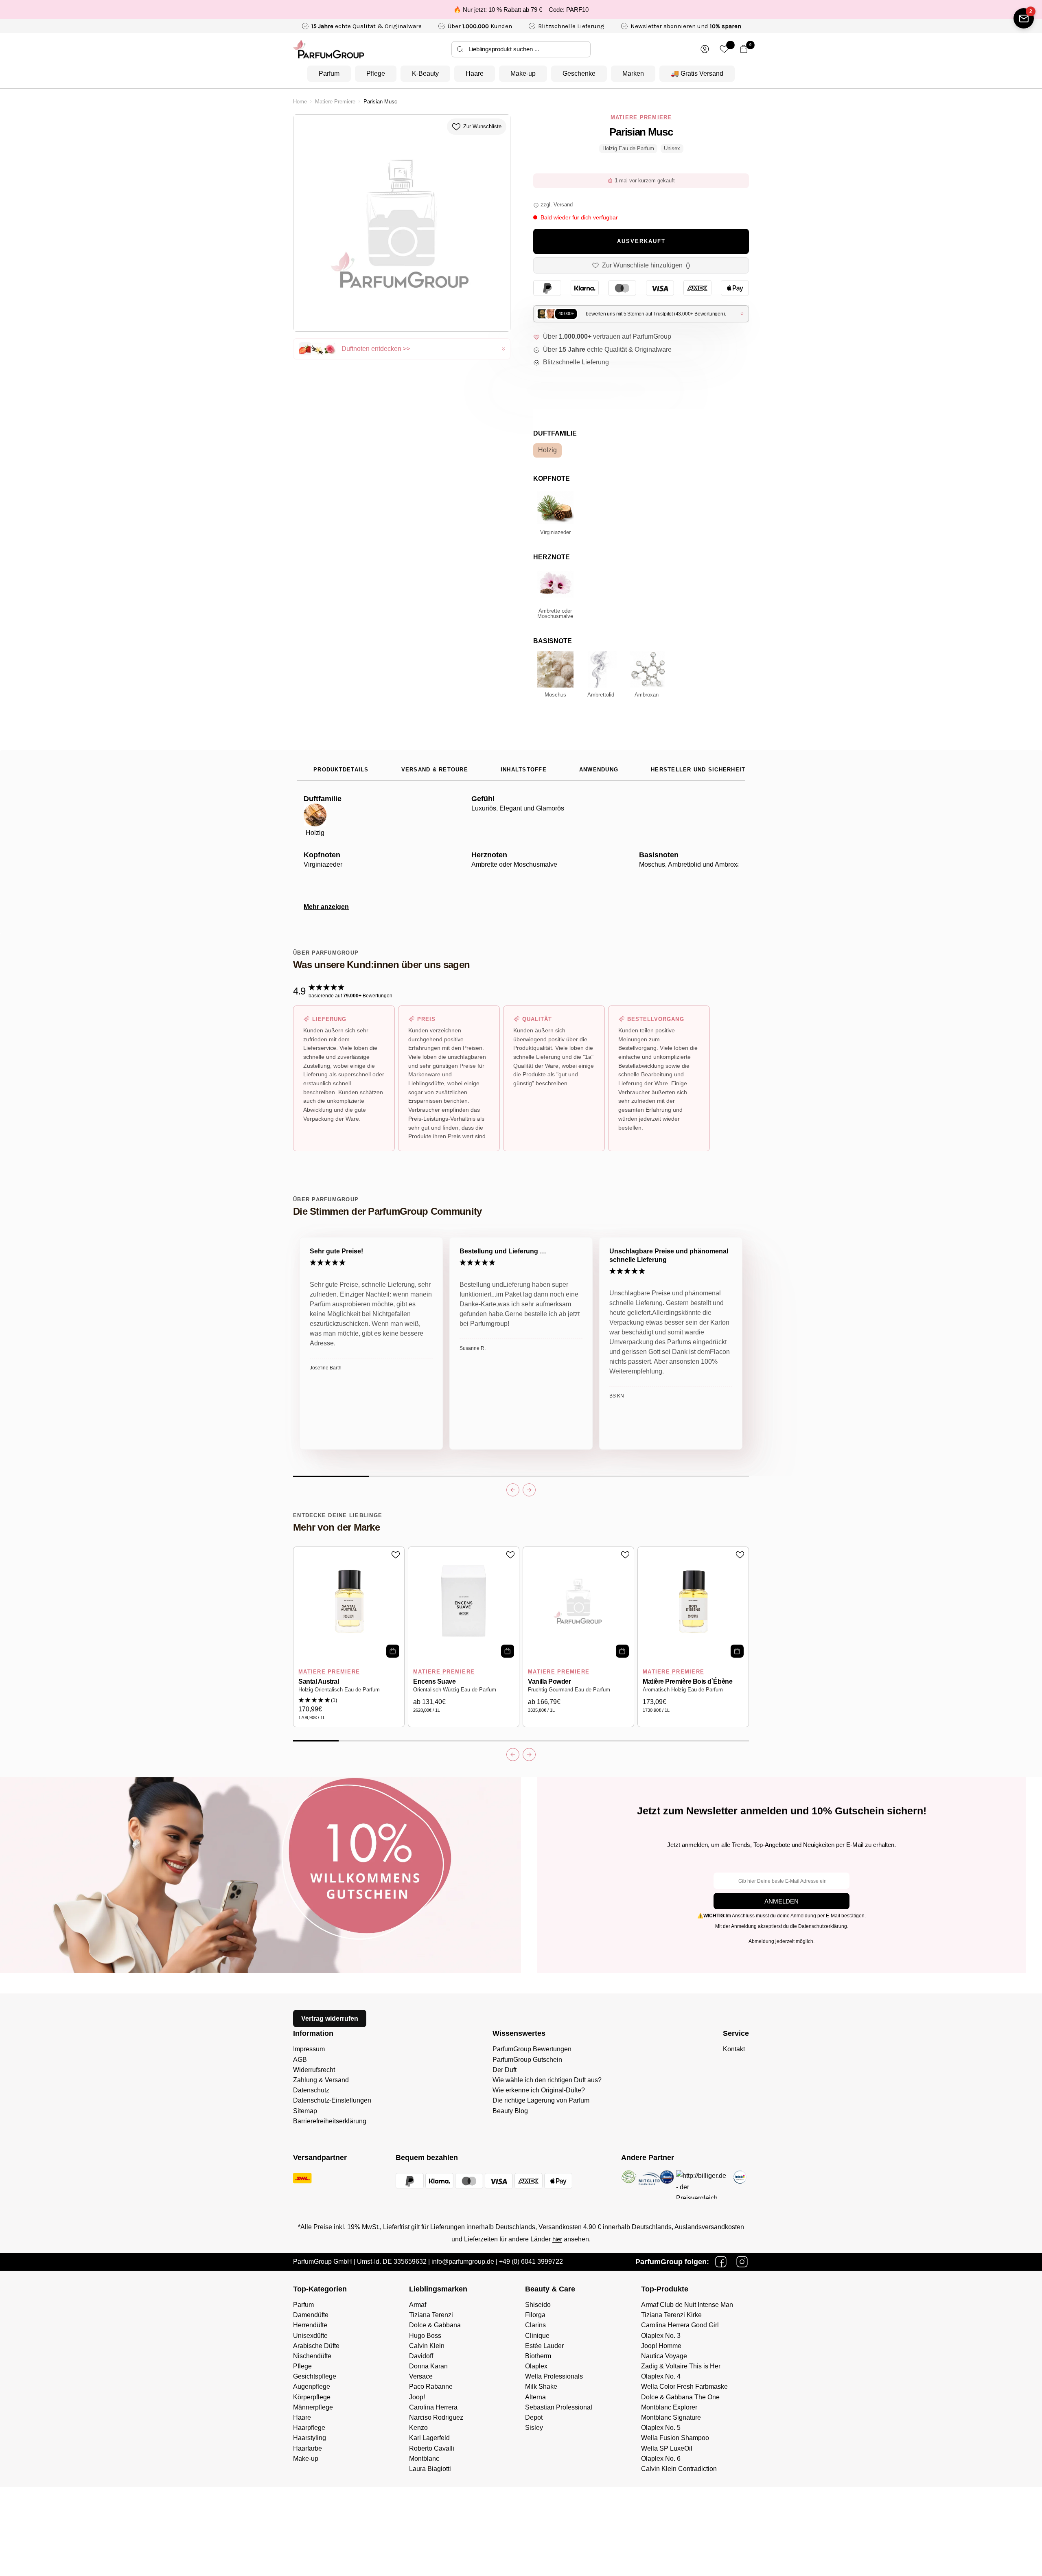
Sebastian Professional (559, 2407)
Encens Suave (434, 1681)
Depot (534, 2417)
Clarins (535, 2325)
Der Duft (505, 2070)
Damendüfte (311, 2315)
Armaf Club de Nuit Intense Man (687, 2305)
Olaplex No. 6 (661, 2459)
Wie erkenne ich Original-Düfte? (539, 2090)
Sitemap (305, 2111)
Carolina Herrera (433, 2407)
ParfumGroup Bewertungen (532, 2049)
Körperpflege (312, 2397)
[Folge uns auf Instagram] (742, 2262)
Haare (475, 73)
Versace (421, 2376)
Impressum (309, 2049)
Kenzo (418, 2428)
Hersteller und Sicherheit (698, 770)
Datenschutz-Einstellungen (332, 2100)
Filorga (535, 2315)
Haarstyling (310, 2438)
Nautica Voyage (664, 2356)
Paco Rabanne (431, 2387)
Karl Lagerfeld (429, 2438)
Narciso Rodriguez (436, 2417)
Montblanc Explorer (669, 2407)
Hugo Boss (425, 2336)
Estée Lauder (544, 2346)
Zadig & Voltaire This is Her (681, 2366)
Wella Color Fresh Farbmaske (684, 2387)
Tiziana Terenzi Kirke (671, 2315)
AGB (300, 2060)
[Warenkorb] (744, 49)
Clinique (537, 2336)
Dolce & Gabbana (435, 2325)
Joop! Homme (661, 2346)
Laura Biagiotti (430, 2469)
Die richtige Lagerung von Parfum (541, 2100)
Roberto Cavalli (432, 2448)
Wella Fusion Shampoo (675, 2438)
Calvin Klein (427, 2346)
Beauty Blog (510, 2111)
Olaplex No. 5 (661, 2428)
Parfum (329, 73)
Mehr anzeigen (326, 907)
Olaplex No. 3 (661, 2336)
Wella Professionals (554, 2376)
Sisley (534, 2428)
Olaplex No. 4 (661, 2376)
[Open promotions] (1024, 18)
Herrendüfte (310, 2325)
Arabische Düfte (316, 2346)
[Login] (705, 49)
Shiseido (538, 2305)
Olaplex (536, 2366)
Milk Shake (541, 2387)
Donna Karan (428, 2366)
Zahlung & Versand (321, 2080)
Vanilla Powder (549, 1681)
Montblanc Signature (671, 2417)
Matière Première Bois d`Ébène (687, 1681)
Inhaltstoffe (524, 770)
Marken (633, 73)
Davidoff (421, 2356)
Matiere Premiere (335, 102)
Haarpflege (309, 2428)
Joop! (417, 2397)
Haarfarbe (308, 2448)
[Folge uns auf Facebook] (721, 2262)
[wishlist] (724, 49)
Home (300, 102)
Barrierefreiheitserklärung (330, 2121)
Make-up (523, 73)
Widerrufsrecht (314, 2070)
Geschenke (579, 73)
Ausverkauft (641, 241)
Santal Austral (319, 1681)
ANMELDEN (781, 1901)
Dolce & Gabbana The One (680, 2397)
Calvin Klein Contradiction (679, 2469)
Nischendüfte (312, 2356)
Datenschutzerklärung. (823, 1926)
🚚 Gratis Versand (697, 73)
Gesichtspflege (315, 2376)
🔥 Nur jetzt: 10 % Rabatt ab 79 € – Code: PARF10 (521, 10)
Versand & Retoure (435, 770)
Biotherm (538, 2356)
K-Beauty (425, 73)
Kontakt (734, 2049)
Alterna (535, 2397)
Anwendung (599, 770)
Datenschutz (311, 2090)
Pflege (376, 73)
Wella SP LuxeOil (667, 2448)
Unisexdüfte (310, 2336)
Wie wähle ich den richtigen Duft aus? (547, 2080)
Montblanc (424, 2459)
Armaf (418, 2305)
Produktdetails (341, 770)
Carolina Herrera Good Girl (680, 2325)
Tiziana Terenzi (431, 2315)
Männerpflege (313, 2407)
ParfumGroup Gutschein (527, 2060)
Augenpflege (312, 2387)
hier (557, 2239)
